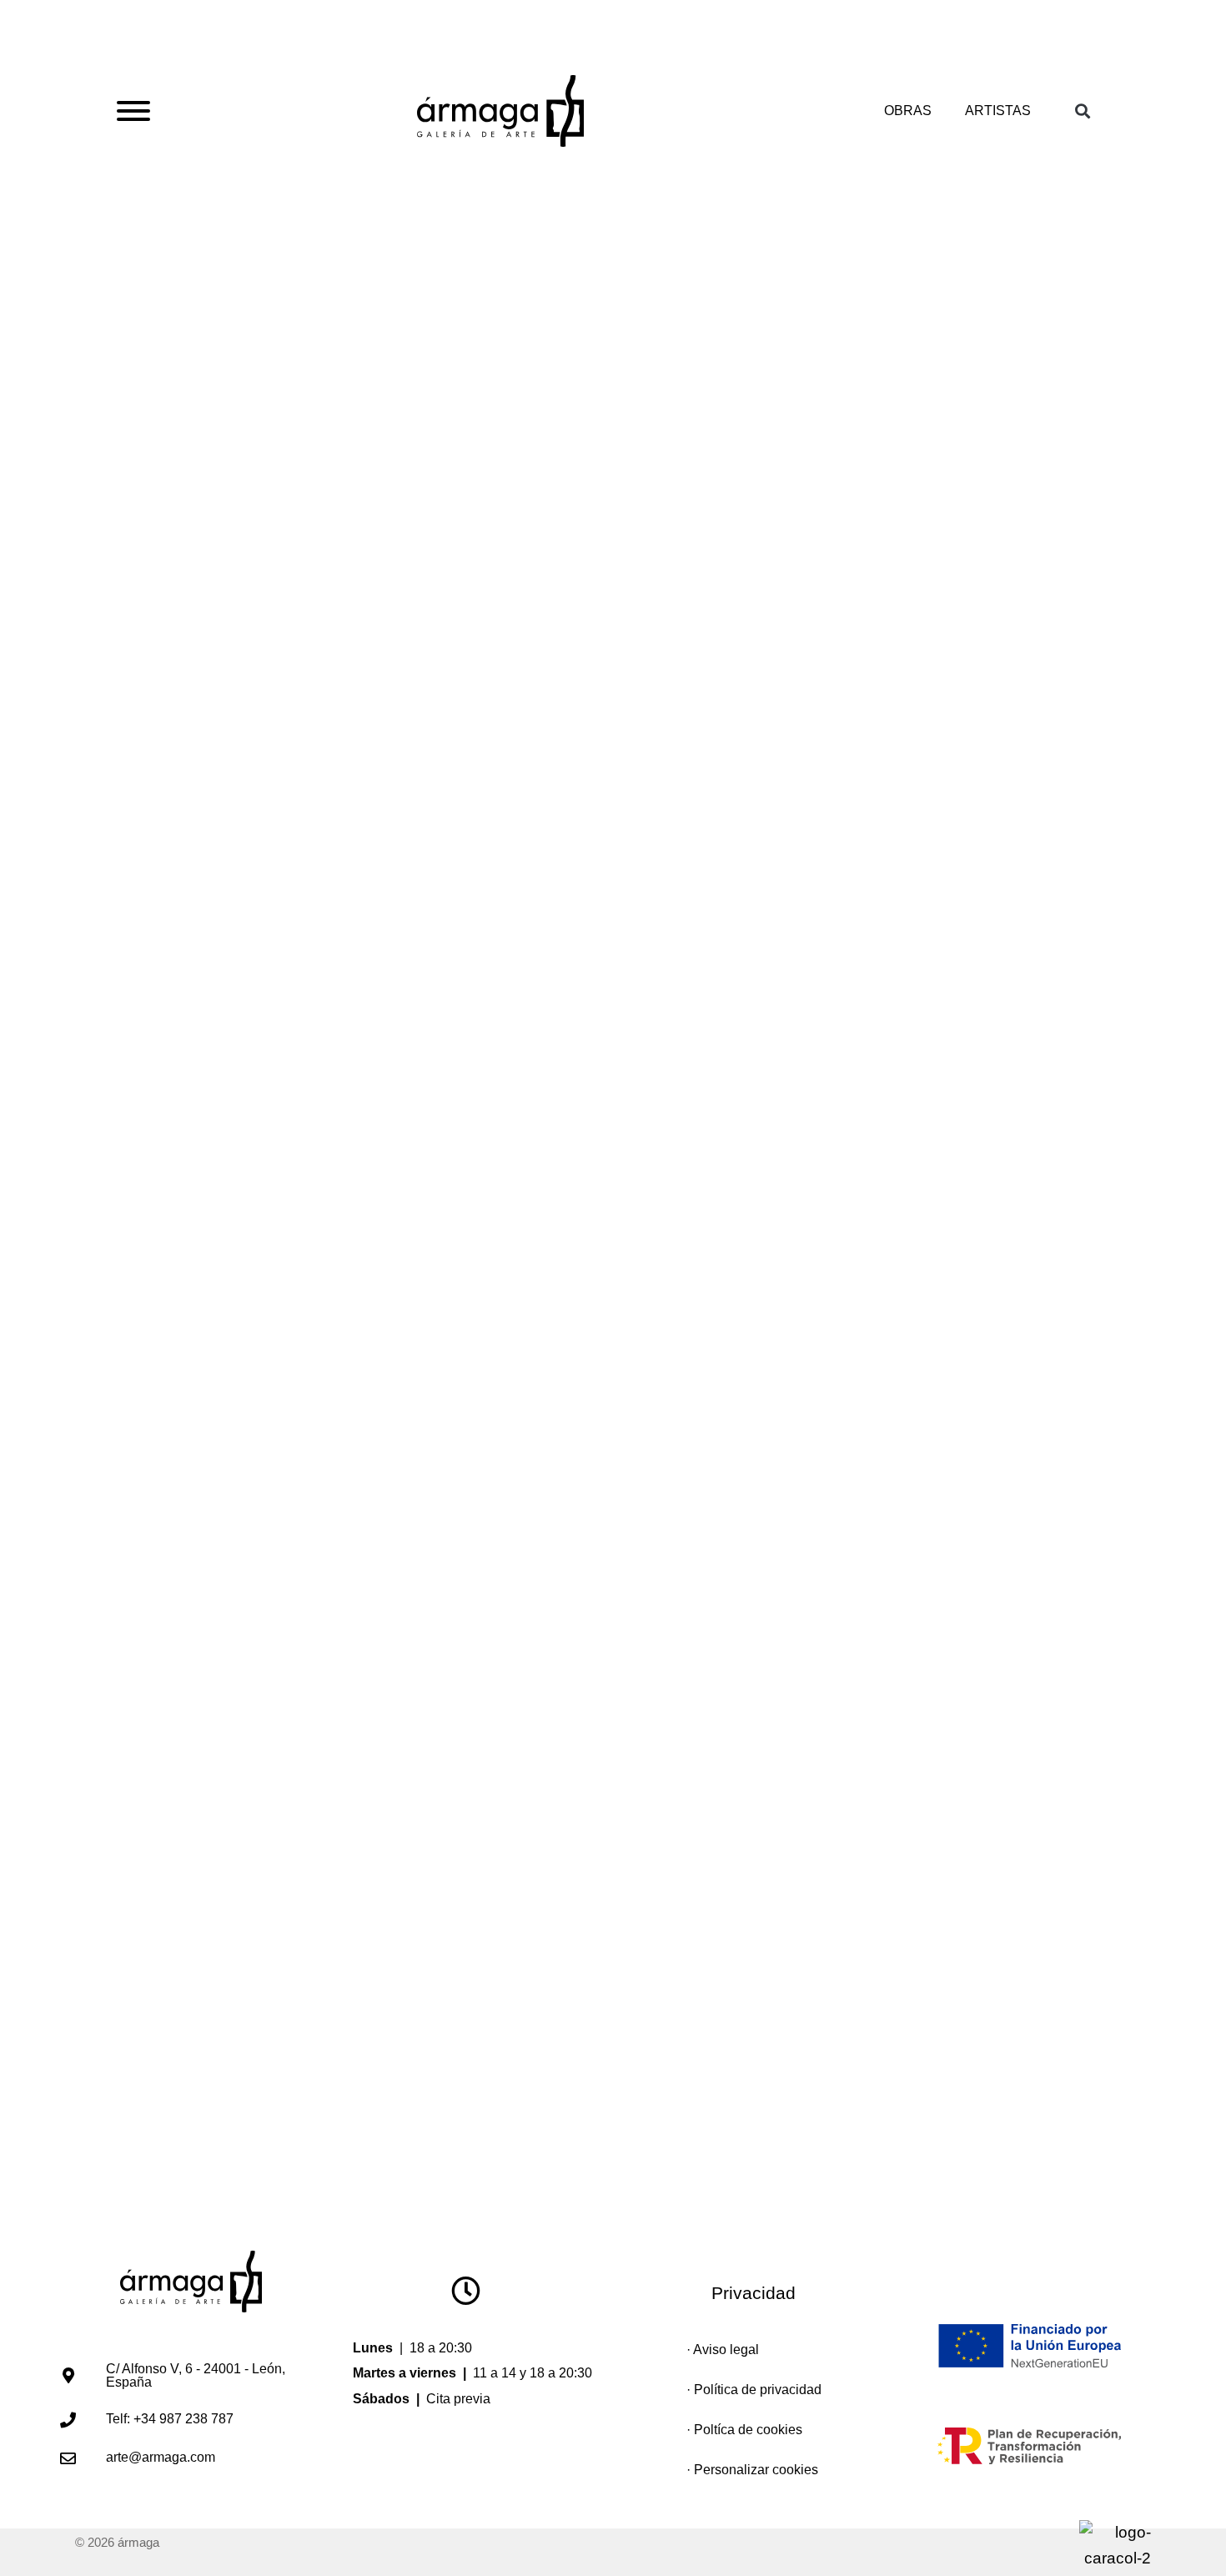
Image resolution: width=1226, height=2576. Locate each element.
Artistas (998, 111)
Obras (908, 111)
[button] (1089, 111)
